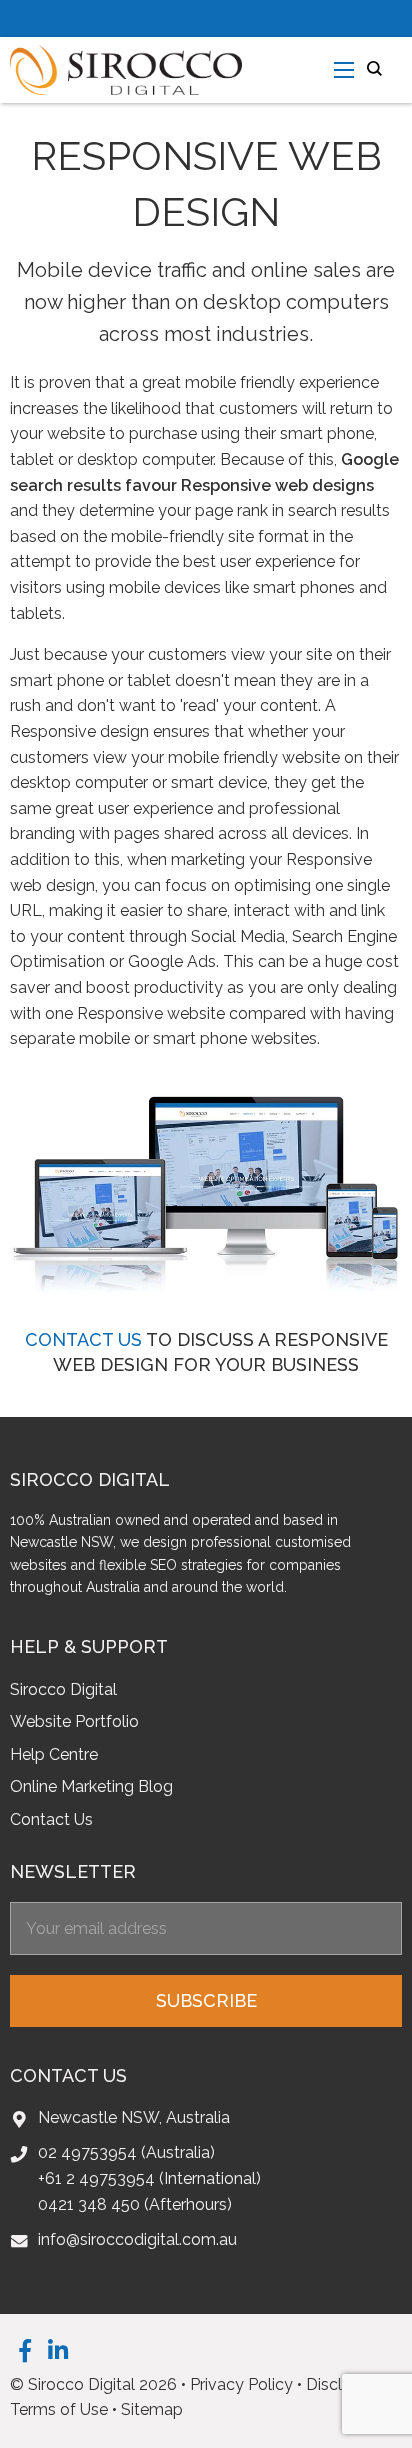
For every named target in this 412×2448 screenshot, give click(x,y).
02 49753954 (87, 2152)
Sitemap (152, 2409)
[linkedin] (58, 2350)
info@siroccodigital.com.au (137, 2239)
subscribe (206, 2000)
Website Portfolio (74, 1721)
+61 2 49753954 (96, 2178)
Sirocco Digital (63, 1689)
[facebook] (25, 2350)
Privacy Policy (241, 2384)
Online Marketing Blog (91, 1786)
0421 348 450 (89, 2204)
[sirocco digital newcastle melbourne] (126, 68)
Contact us (83, 1339)
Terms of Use (59, 2409)
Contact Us (51, 1819)
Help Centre (54, 1754)
